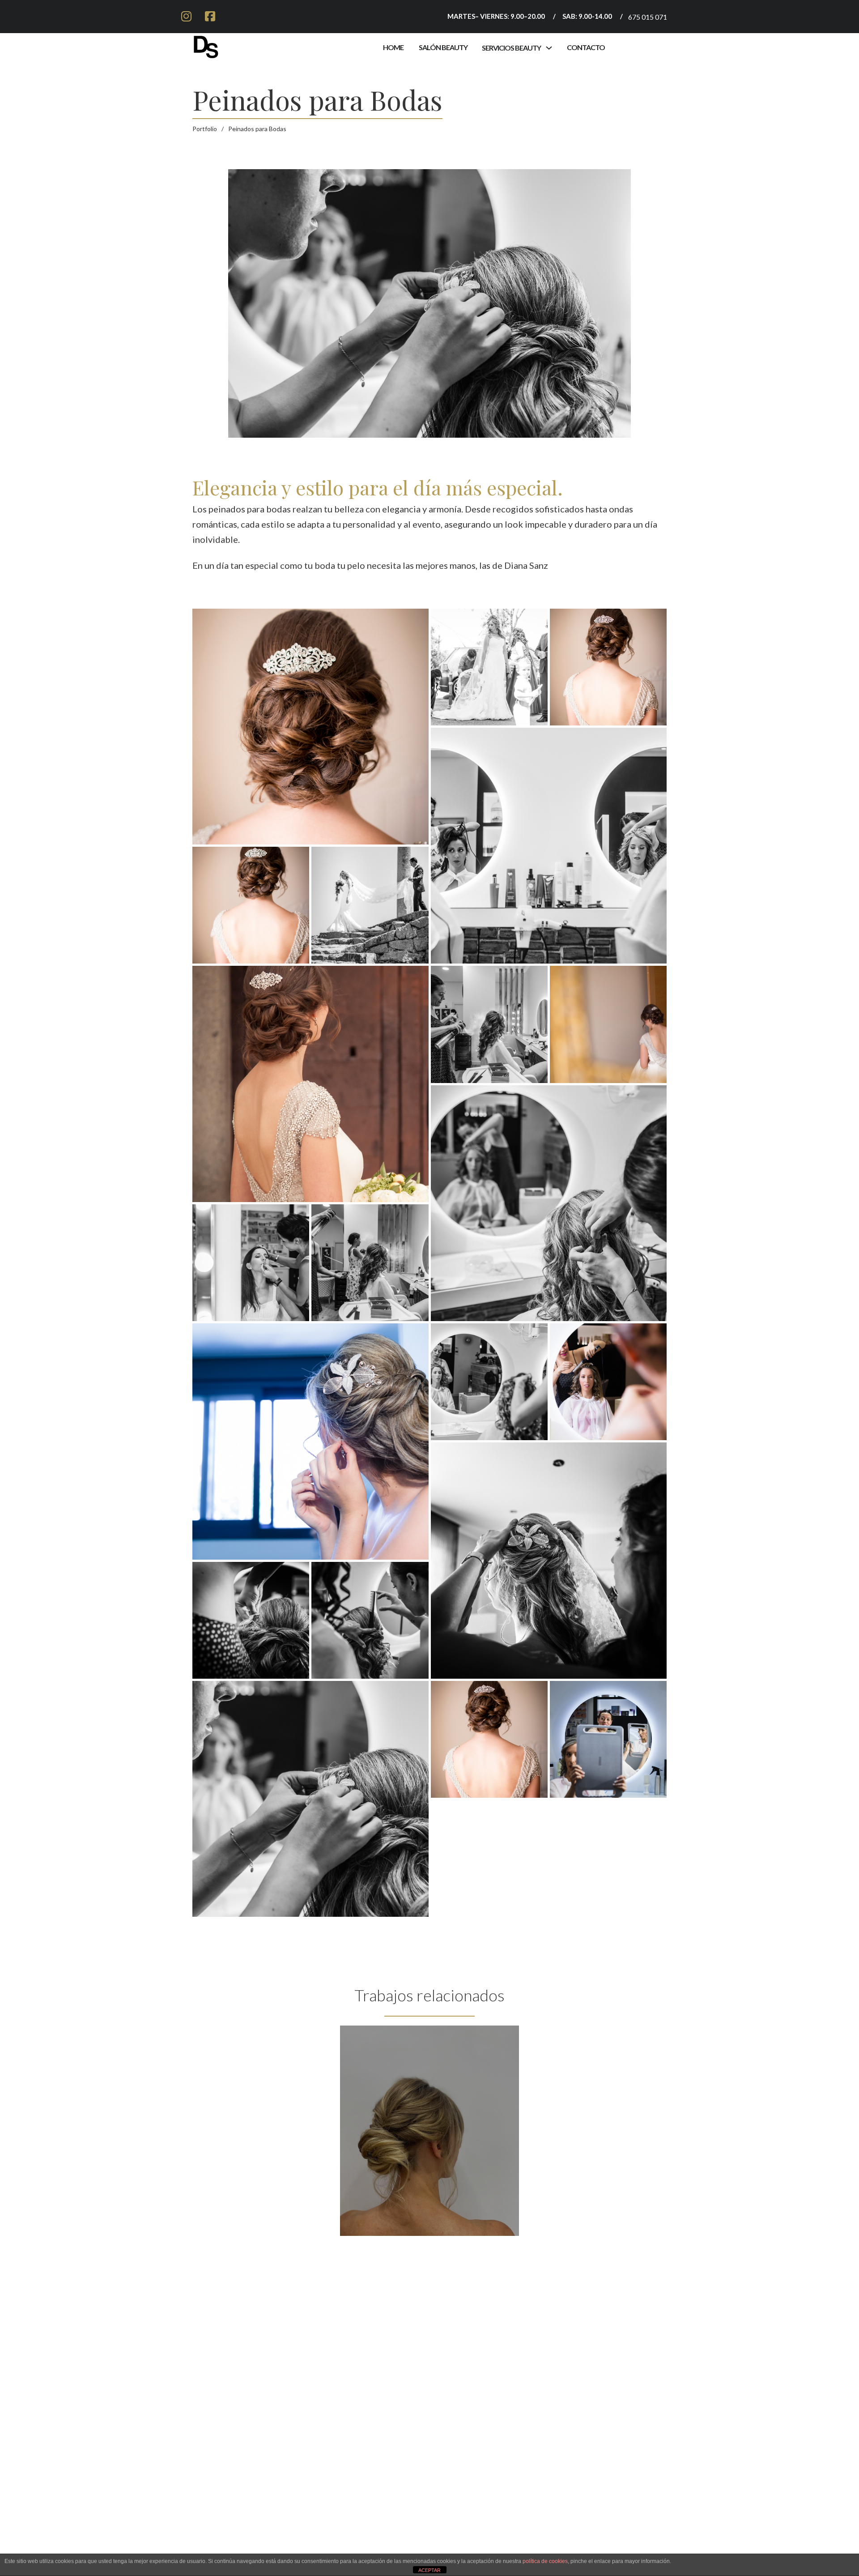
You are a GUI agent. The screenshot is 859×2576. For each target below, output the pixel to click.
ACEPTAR (429, 2570)
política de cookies (545, 2561)
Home (393, 47)
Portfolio (205, 129)
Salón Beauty (443, 47)
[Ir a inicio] (206, 45)
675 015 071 (648, 17)
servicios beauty (511, 48)
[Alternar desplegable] (549, 48)
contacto (586, 47)
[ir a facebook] (210, 17)
